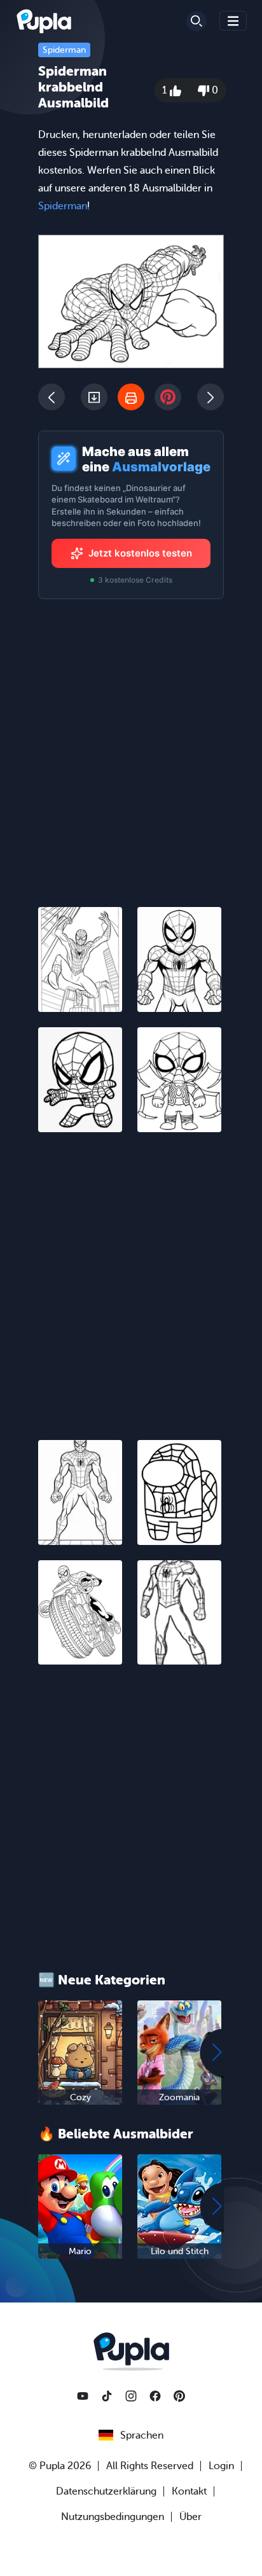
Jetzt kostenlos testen (140, 553)
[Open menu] (233, 21)
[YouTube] (83, 2396)
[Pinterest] (179, 2396)
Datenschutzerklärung (106, 2491)
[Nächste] (210, 397)
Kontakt (189, 2491)
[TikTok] (107, 2396)
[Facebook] (155, 2396)
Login (221, 2466)
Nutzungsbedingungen (113, 2517)
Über (190, 2517)
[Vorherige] (52, 397)
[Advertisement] (131, 1278)
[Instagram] (131, 2396)
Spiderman (64, 50)
